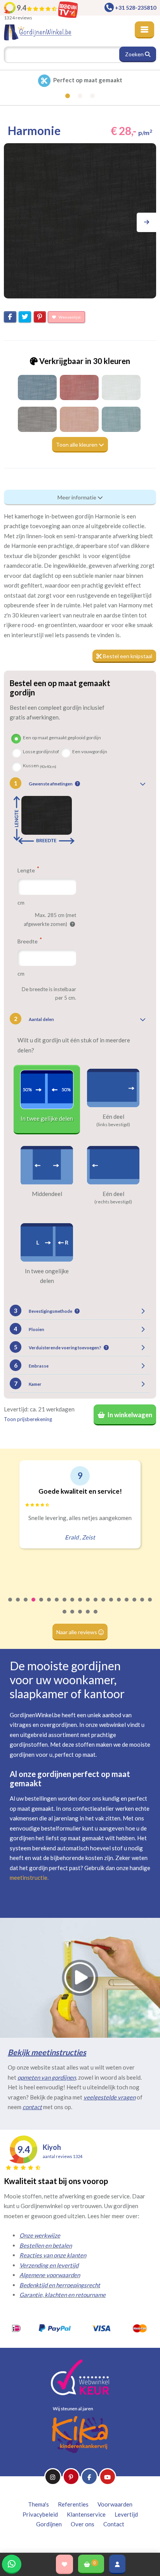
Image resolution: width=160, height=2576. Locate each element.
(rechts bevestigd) (113, 1202)
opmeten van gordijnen (47, 2077)
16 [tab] (127, 1605)
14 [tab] (111, 1605)
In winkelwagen (129, 1415)
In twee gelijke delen (47, 1118)
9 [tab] (73, 1605)
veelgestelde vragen (110, 2097)
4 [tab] (34, 1605)
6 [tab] (49, 1605)
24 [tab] (96, 1617)
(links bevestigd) (113, 1125)
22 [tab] (80, 1617)
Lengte (27, 870)
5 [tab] (42, 1605)
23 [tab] (88, 1617)
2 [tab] (18, 1605)
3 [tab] (26, 1605)
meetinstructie (29, 1877)
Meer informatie (77, 497)
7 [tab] (57, 1605)
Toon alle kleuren (77, 445)
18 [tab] (143, 1605)
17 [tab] (135, 1605)
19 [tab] (150, 1605)
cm (21, 902)
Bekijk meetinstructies (47, 2052)
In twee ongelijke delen (47, 1276)
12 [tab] (96, 1605)
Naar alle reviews (77, 1632)
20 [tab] (65, 1617)
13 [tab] (104, 1605)
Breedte (28, 941)
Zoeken (135, 54)
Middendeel (47, 1194)
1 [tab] (10, 1605)
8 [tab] (65, 1605)
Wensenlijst (69, 317)
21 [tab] (73, 1617)
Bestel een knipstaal (127, 656)
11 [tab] (88, 1605)
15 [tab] (119, 1605)
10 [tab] (80, 1605)
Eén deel (113, 1116)
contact (32, 2107)
